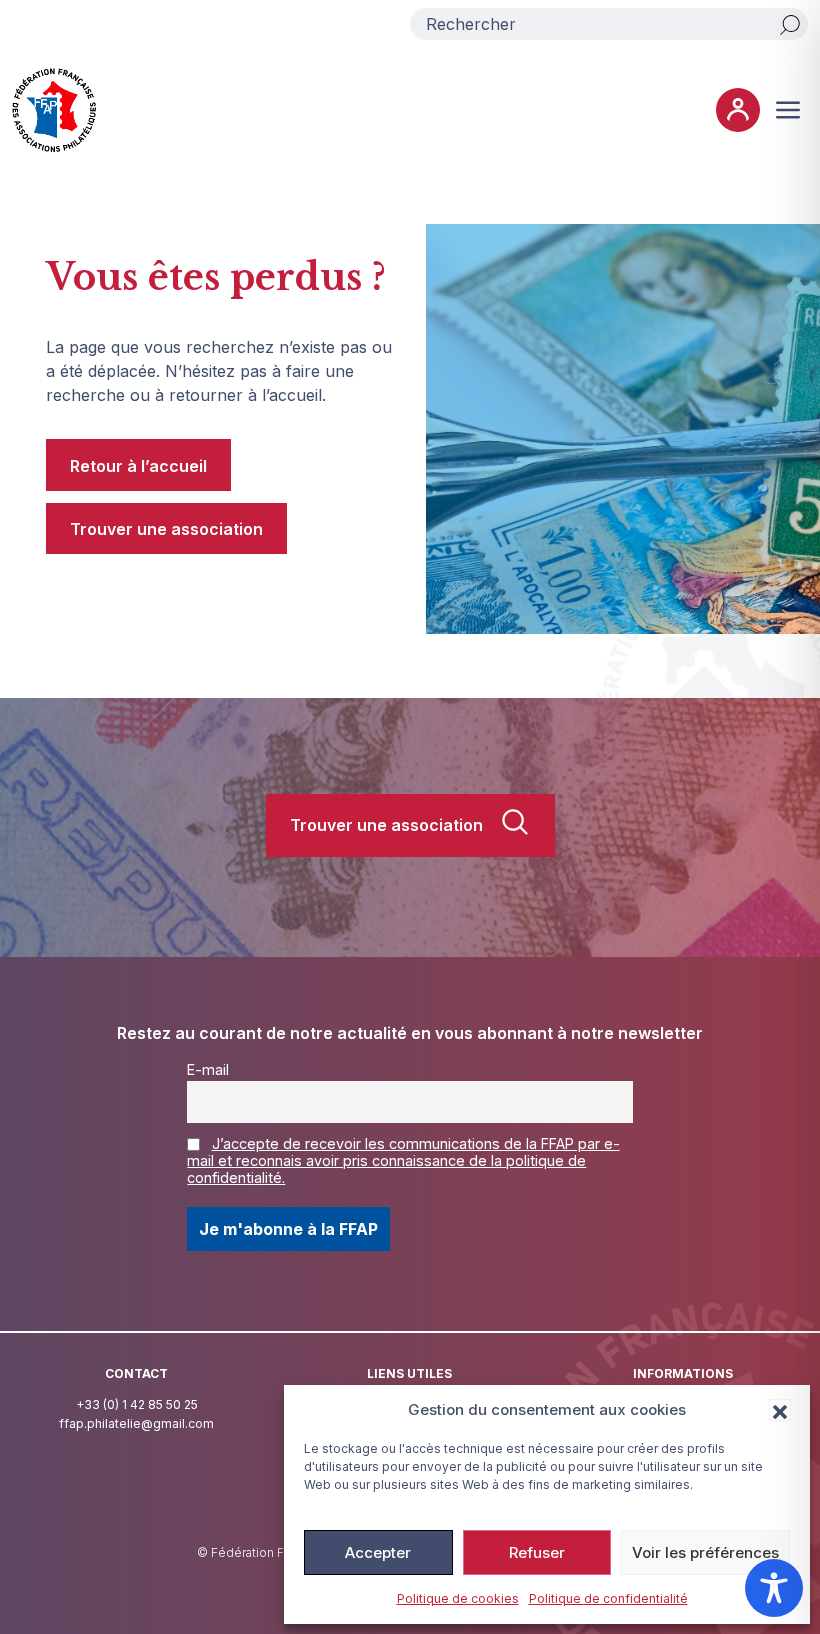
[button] (780, 1410)
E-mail (208, 1069)
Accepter (378, 1552)
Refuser (537, 1552)
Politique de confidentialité (608, 1598)
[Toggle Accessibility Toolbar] (774, 1588)
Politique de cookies (458, 1598)
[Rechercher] (790, 24)
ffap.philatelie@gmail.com (136, 1423)
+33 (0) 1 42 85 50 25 (137, 1404)
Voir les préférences (705, 1552)
